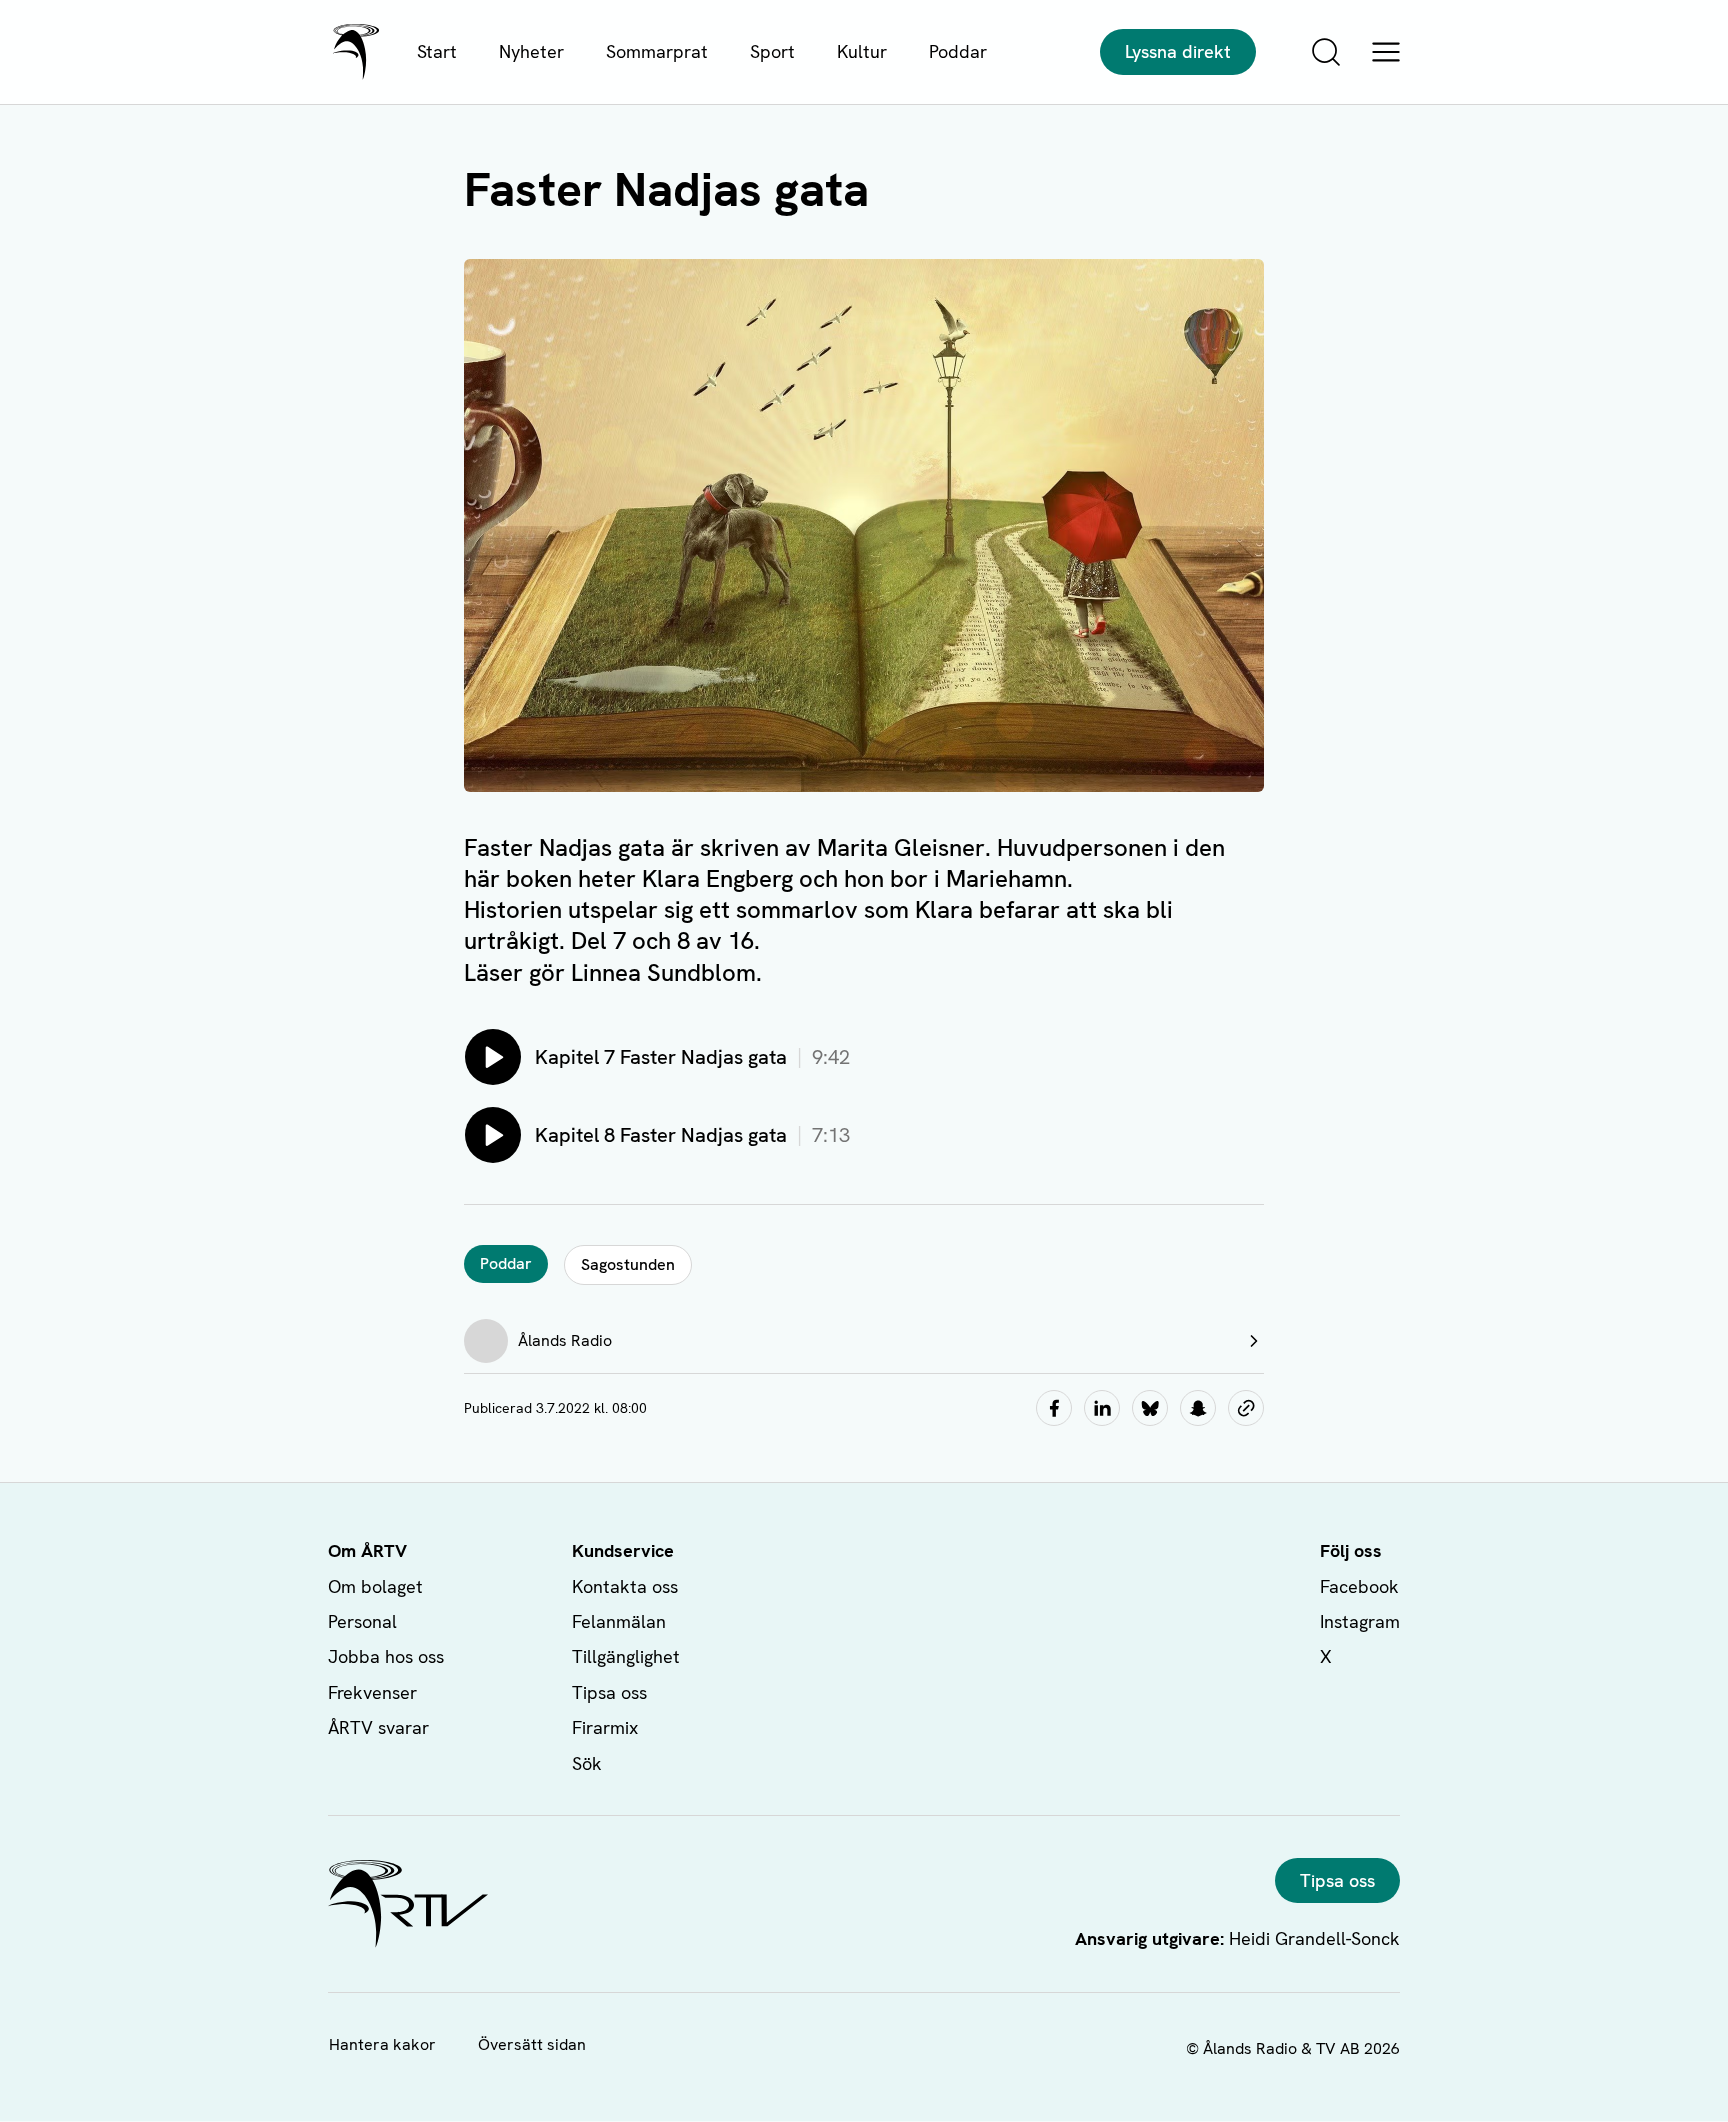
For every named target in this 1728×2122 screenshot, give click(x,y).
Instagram (1360, 1621)
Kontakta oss (625, 1586)
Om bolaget (375, 1586)
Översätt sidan (532, 2044)
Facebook (1359, 1586)
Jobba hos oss (386, 1656)
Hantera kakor (382, 2044)
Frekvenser (372, 1692)
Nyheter (531, 51)
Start (437, 51)
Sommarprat (657, 51)
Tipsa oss (609, 1692)
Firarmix (605, 1727)
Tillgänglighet (626, 1656)
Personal (362, 1621)
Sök (587, 1763)
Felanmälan (619, 1621)
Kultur (862, 51)
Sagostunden (628, 1264)
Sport (772, 51)
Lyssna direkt (1178, 51)
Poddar (958, 51)
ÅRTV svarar (378, 1727)
